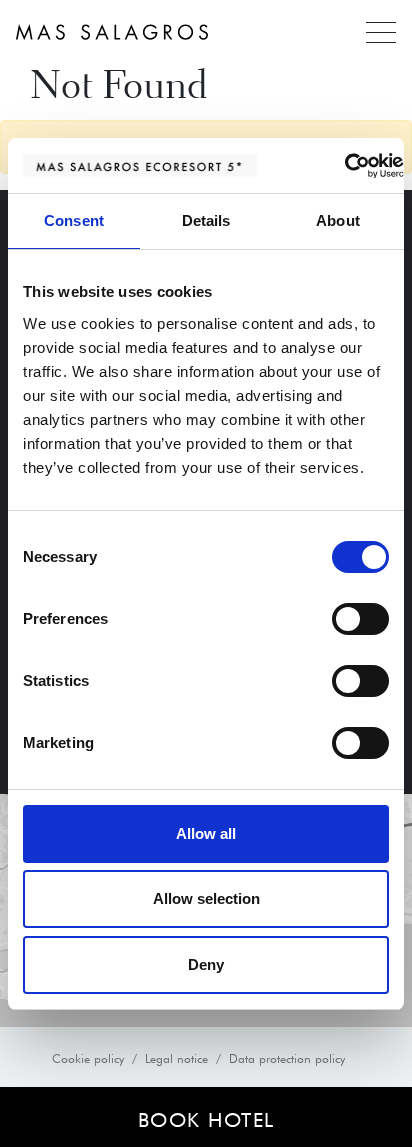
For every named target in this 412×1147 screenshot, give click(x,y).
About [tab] (338, 220)
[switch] (360, 619)
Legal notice (176, 1057)
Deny (206, 964)
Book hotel (206, 1117)
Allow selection (206, 898)
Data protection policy (287, 1057)
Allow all (206, 833)
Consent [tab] (74, 220)
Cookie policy (88, 1057)
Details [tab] (206, 220)
